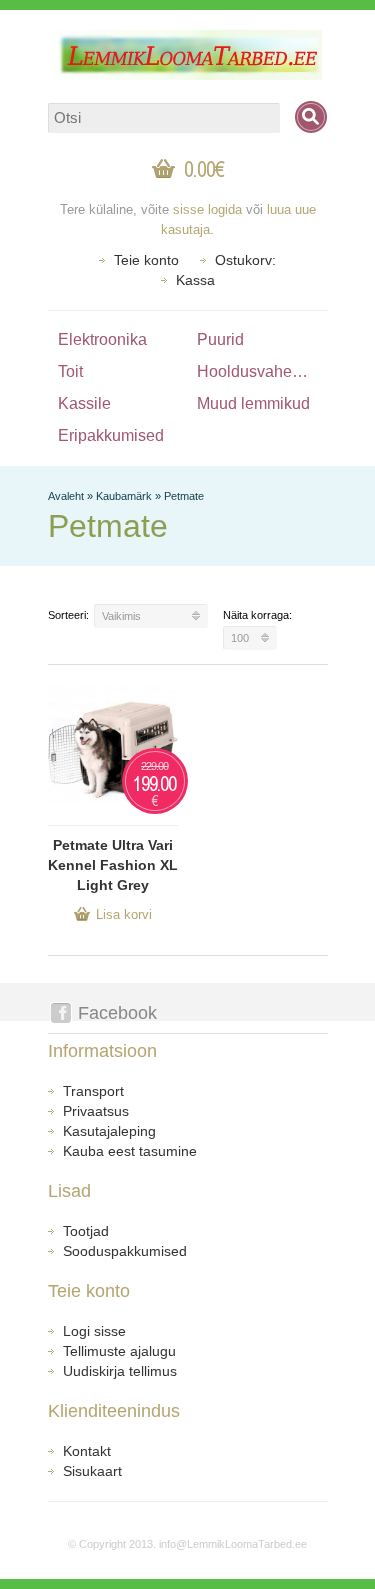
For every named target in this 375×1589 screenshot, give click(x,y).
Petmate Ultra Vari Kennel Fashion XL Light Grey (113, 865)
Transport (93, 1091)
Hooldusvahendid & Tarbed (262, 371)
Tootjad (86, 1231)
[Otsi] (311, 117)
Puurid (220, 339)
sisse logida (207, 209)
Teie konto (146, 260)
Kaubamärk (124, 496)
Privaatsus (96, 1111)
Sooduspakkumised (125, 1251)
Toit (70, 371)
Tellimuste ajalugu (119, 1351)
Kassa (195, 280)
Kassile (84, 403)
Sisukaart (92, 1471)
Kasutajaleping (109, 1131)
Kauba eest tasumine (130, 1151)
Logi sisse (94, 1331)
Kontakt (87, 1451)
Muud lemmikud (253, 403)
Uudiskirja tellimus (120, 1371)
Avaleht (66, 496)
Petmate (184, 496)
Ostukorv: (245, 260)
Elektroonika (102, 339)
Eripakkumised (111, 435)
